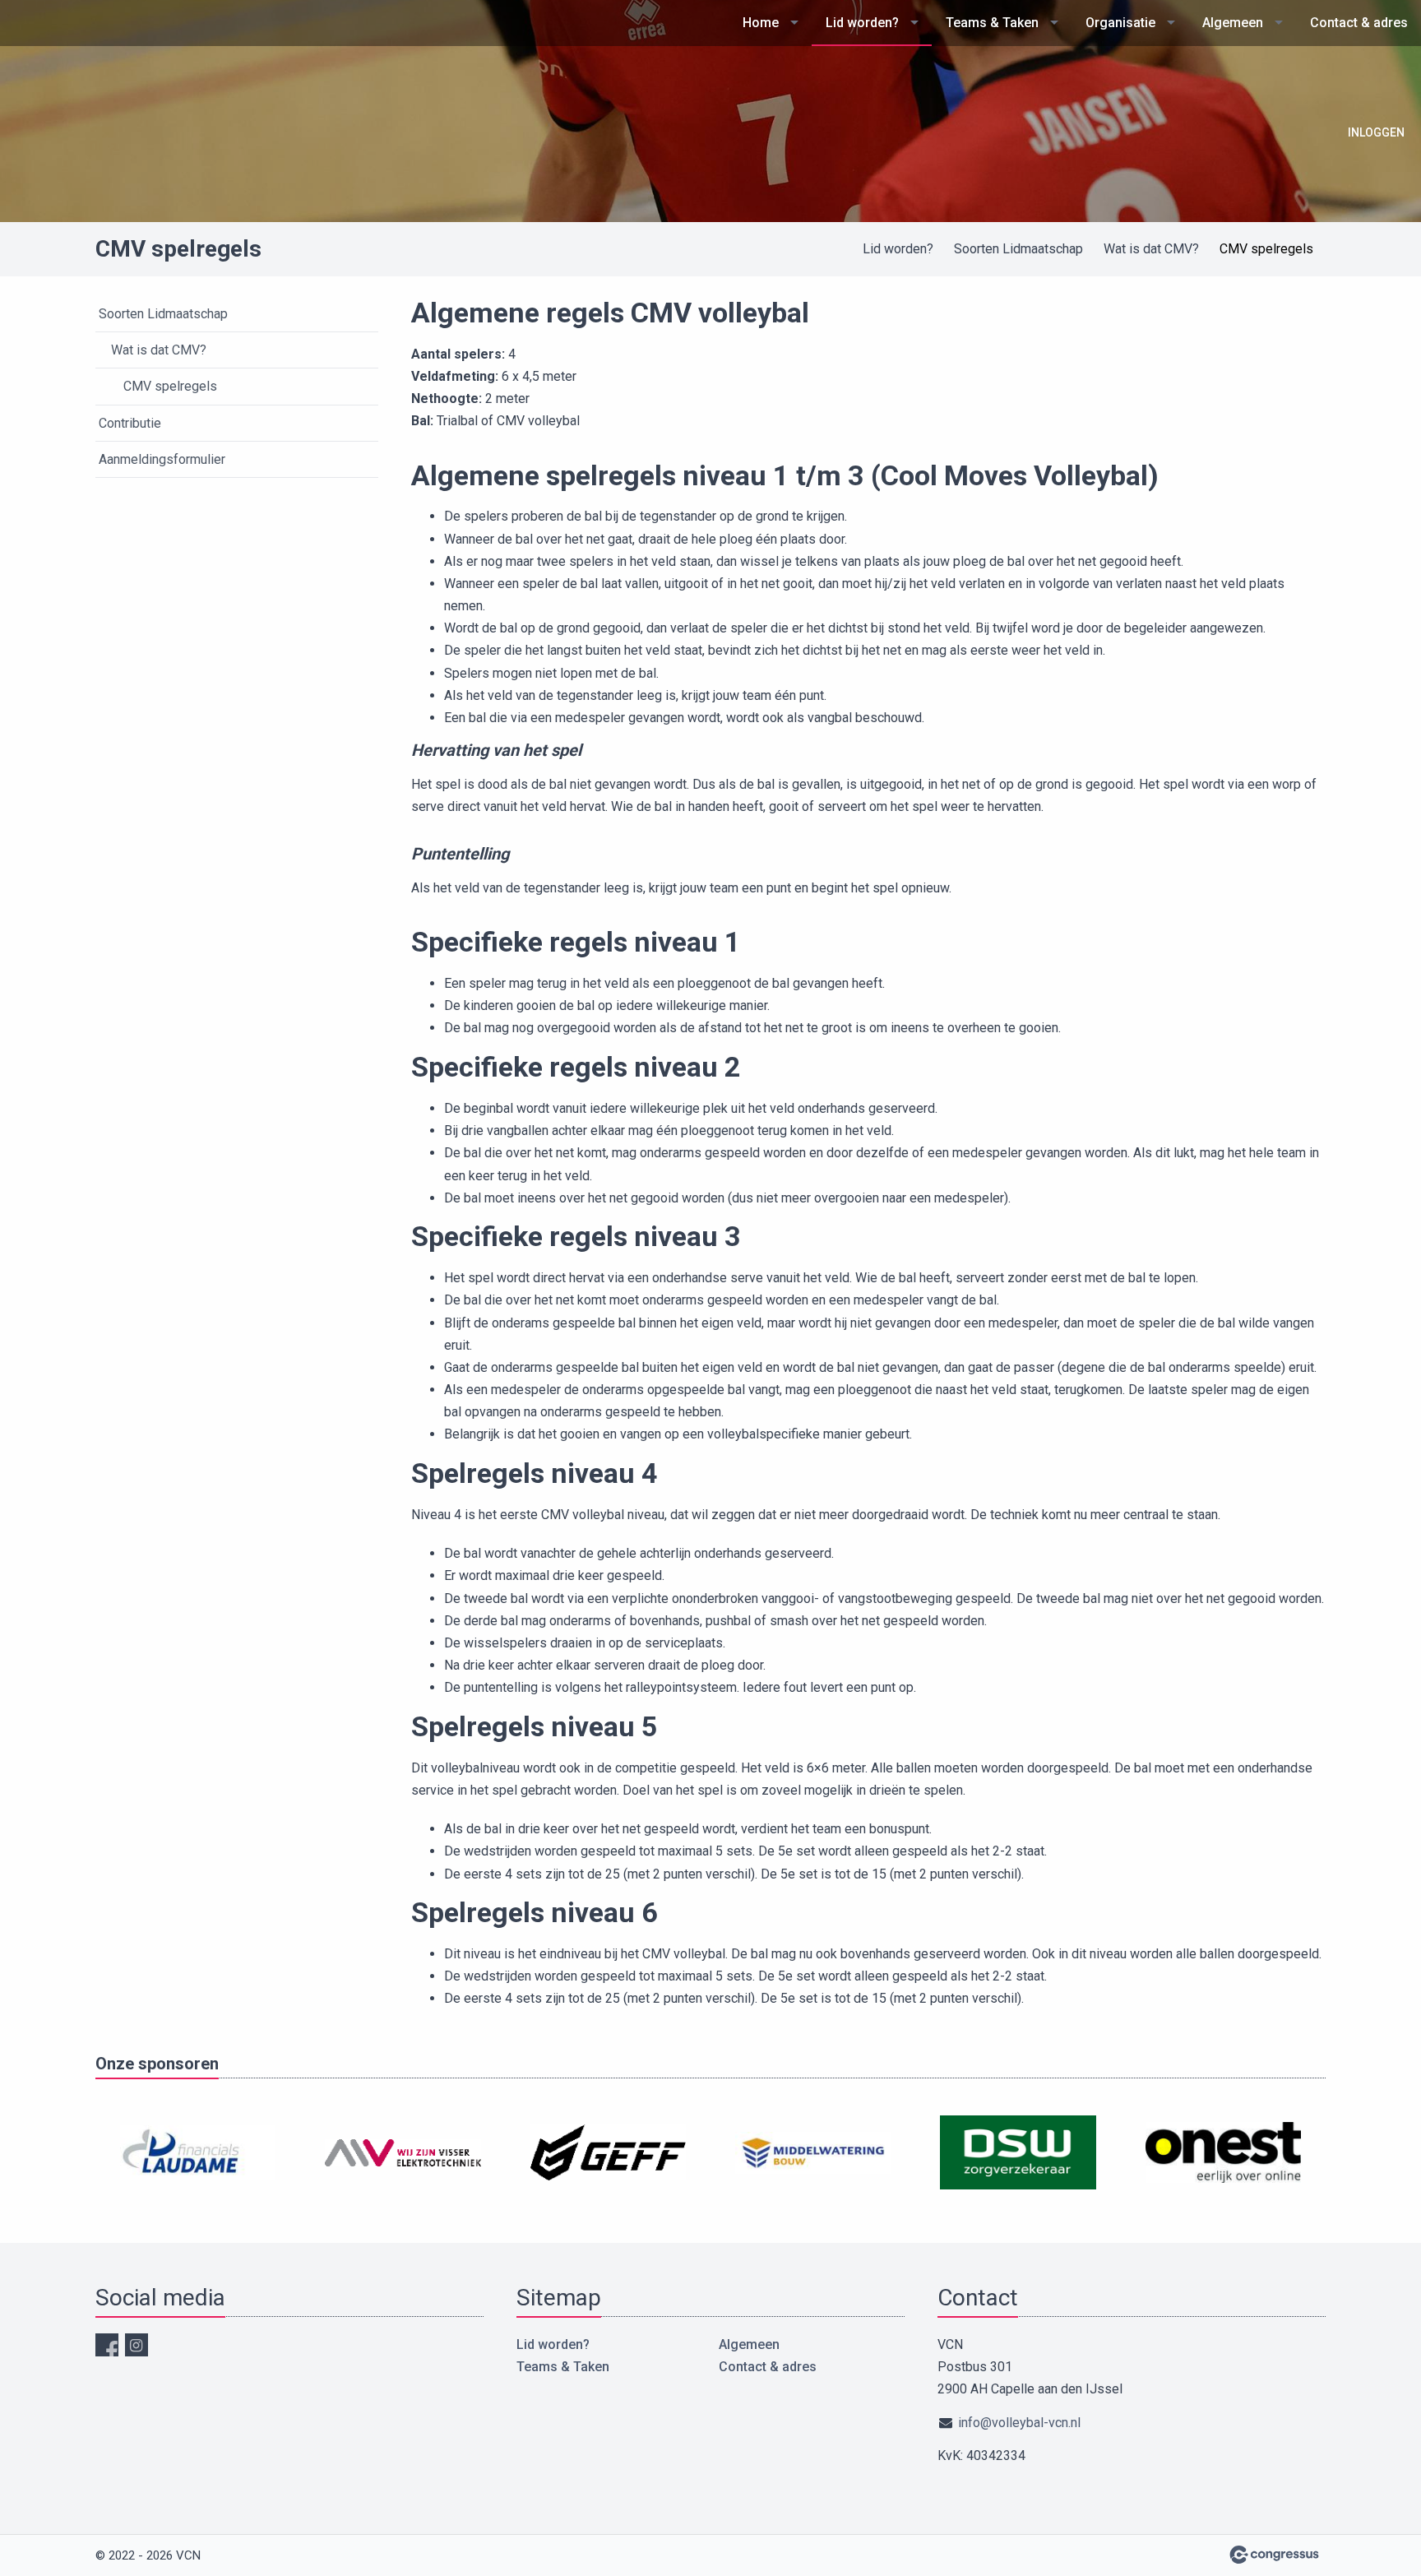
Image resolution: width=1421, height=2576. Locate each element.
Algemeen (1233, 23)
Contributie (130, 423)
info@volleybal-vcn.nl (1019, 2423)
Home (761, 23)
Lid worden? (862, 23)
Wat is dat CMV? (1151, 249)
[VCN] (62, 86)
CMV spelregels (170, 386)
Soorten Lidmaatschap (1018, 249)
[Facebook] (107, 2345)
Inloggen (1376, 132)
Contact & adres (1359, 23)
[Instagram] (137, 2345)
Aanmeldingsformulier (162, 459)
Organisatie (1120, 23)
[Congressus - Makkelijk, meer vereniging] (1274, 2555)
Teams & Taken (992, 23)
